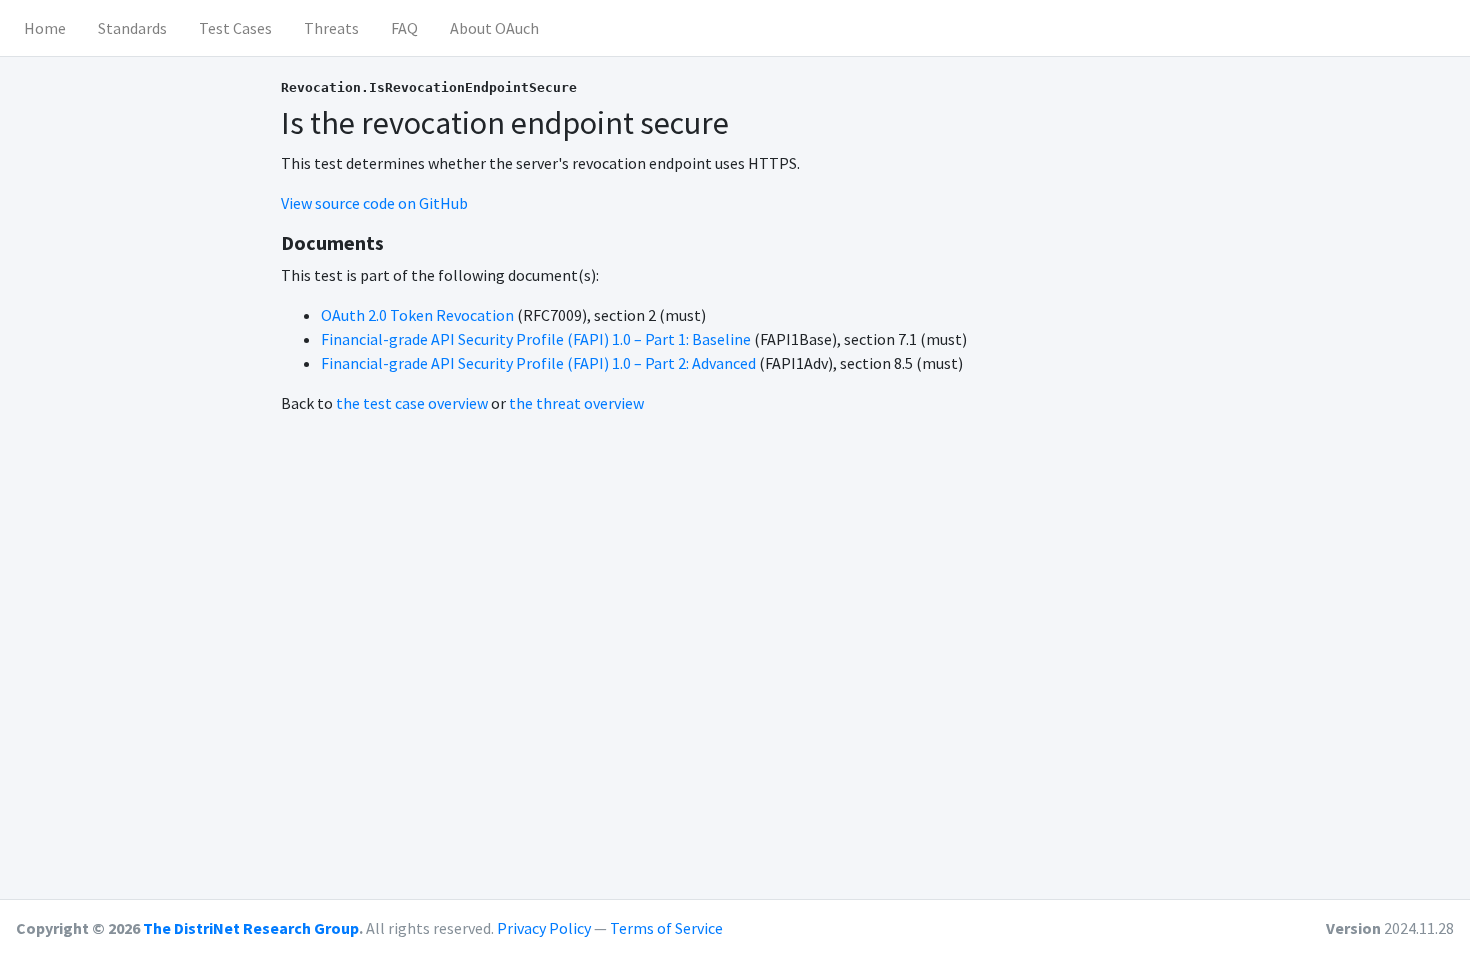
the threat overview (576, 403)
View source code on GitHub (374, 203)
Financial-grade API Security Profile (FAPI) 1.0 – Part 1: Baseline (536, 339)
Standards (132, 28)
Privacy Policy (544, 928)
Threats (331, 28)
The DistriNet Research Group (251, 928)
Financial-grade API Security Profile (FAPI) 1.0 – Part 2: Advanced (538, 363)
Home (45, 28)
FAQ (404, 28)
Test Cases (235, 28)
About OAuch (494, 28)
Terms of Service (666, 928)
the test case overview (412, 403)
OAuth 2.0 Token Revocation (417, 315)
